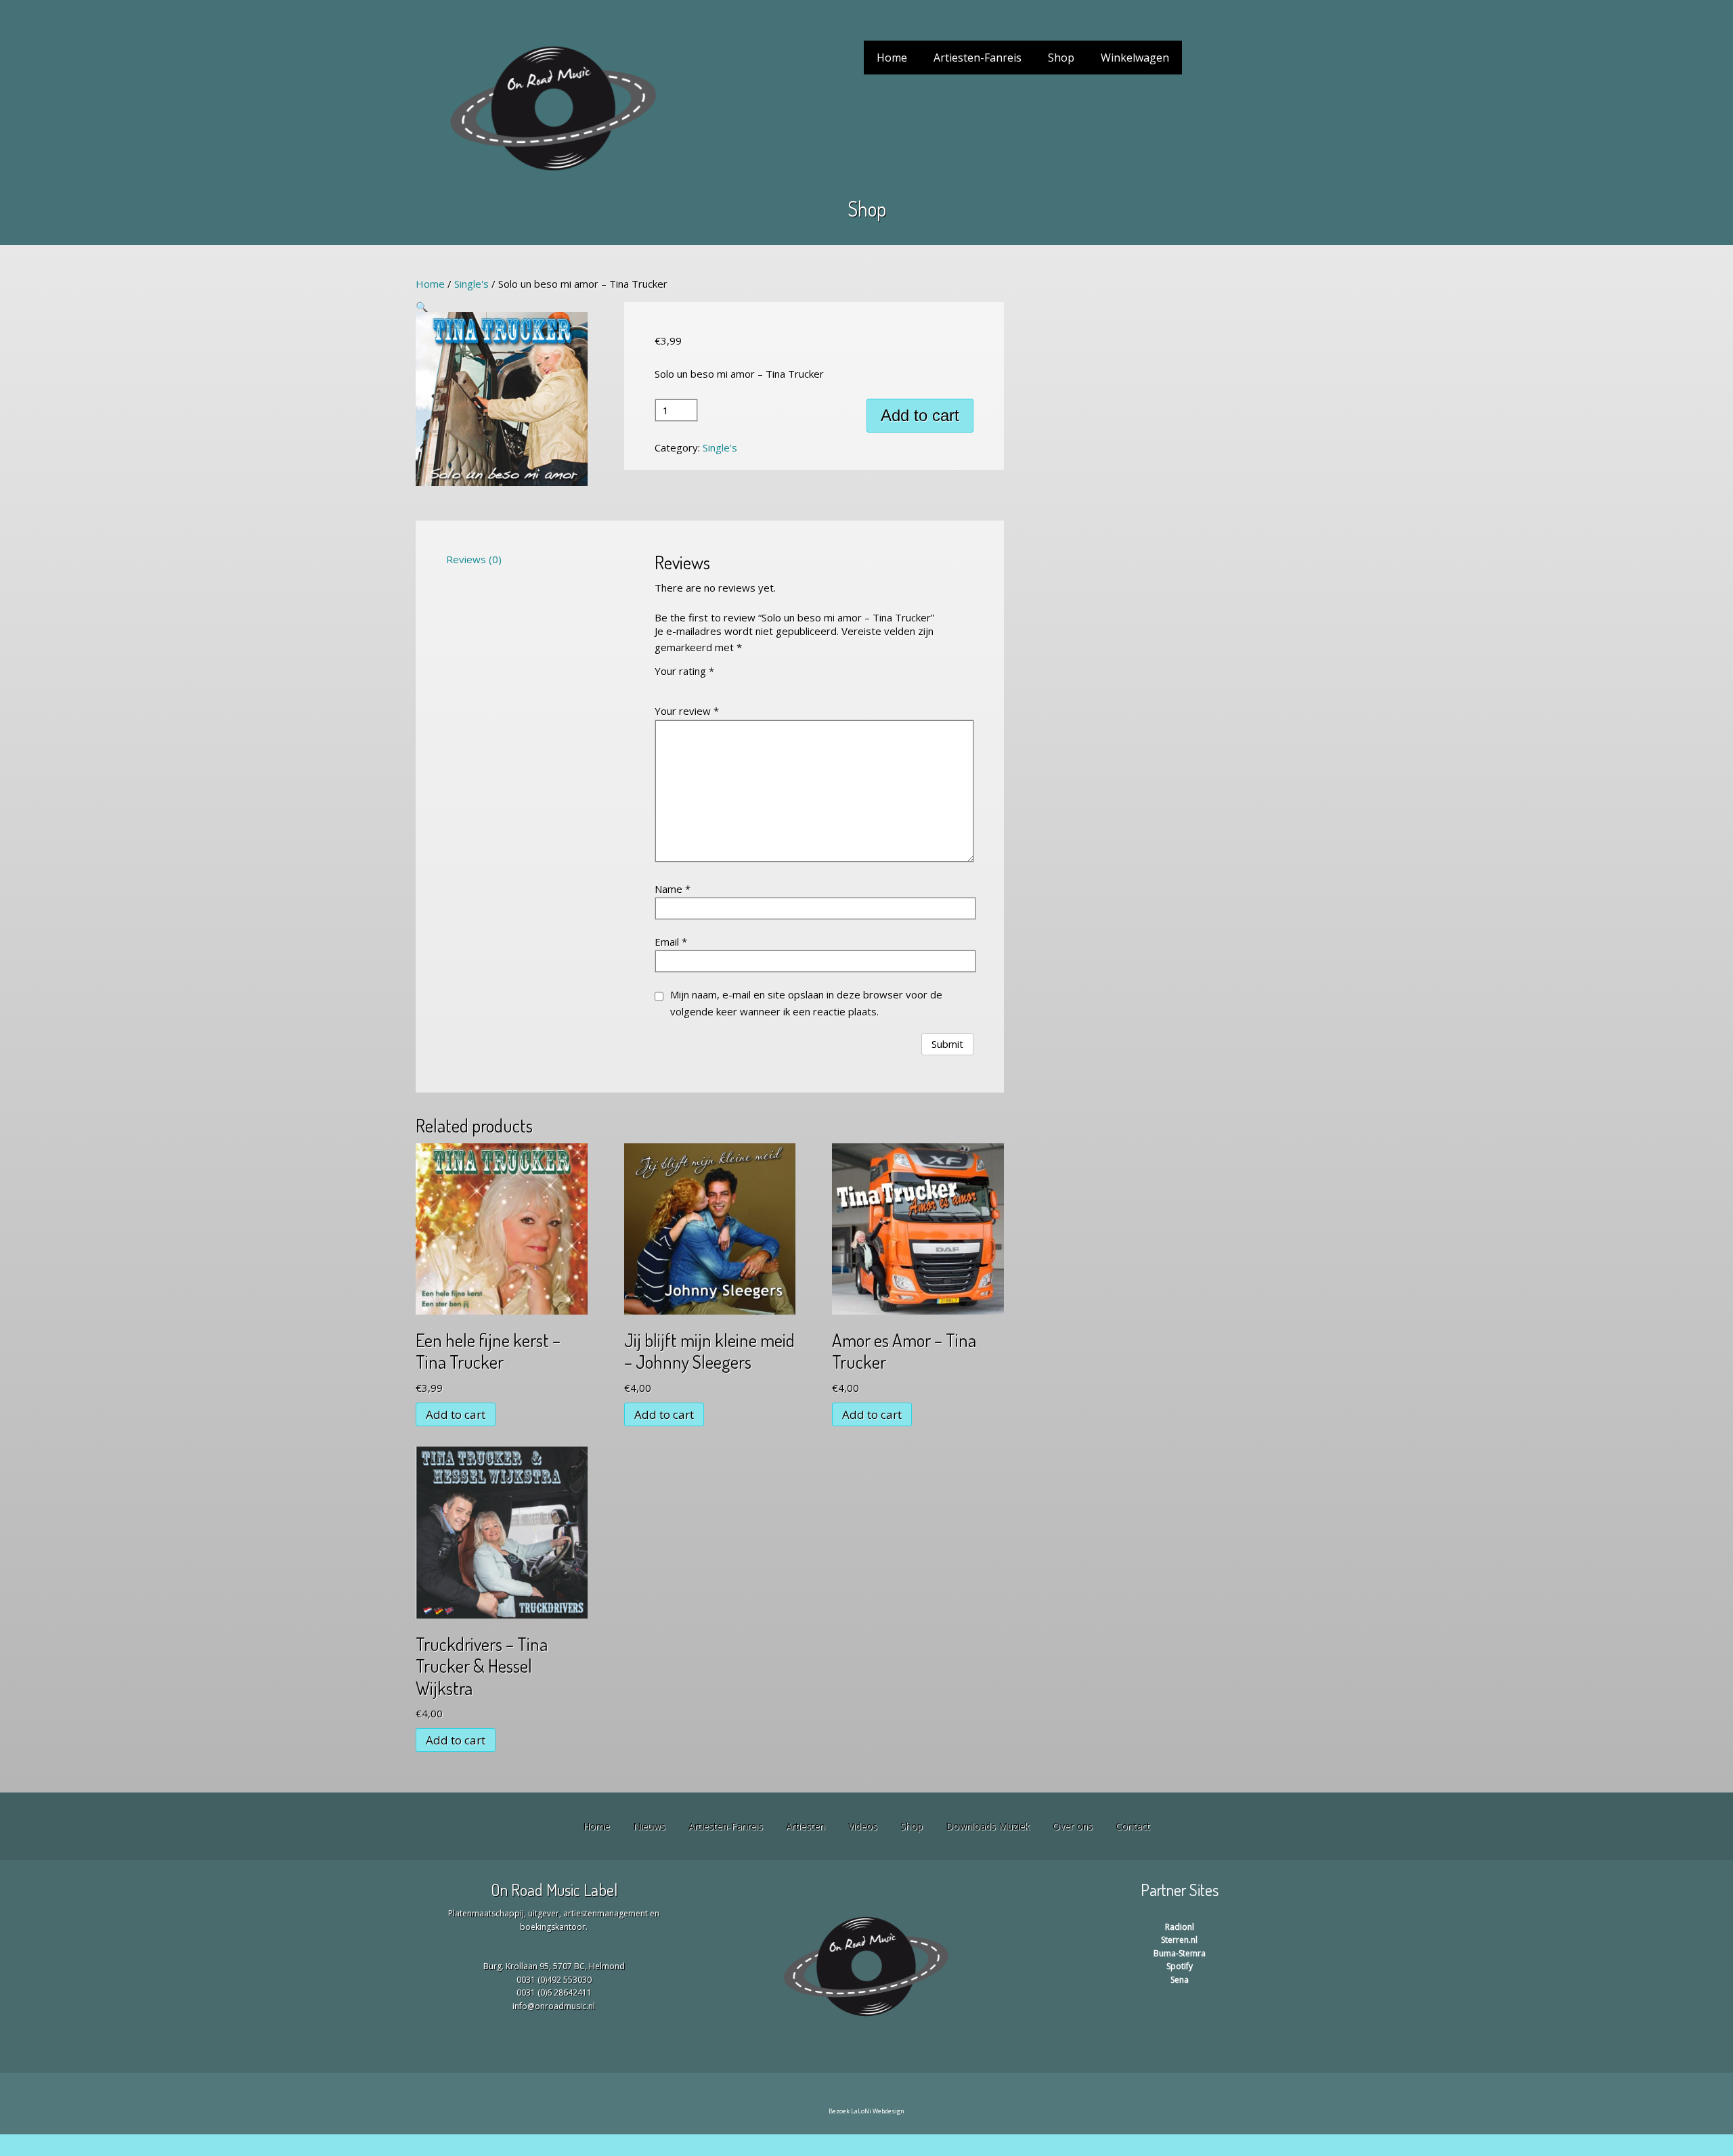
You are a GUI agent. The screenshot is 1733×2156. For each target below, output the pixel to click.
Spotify (1180, 1966)
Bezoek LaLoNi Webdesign (866, 2111)
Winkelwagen (1135, 58)
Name (673, 889)
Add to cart (920, 415)
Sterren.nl (1179, 1940)
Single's (471, 284)
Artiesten (806, 1826)
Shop (1061, 58)
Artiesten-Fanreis (978, 58)
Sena (1180, 1980)
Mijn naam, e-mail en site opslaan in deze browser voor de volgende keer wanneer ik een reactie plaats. (806, 1003)
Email (671, 942)
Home (892, 58)
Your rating (684, 671)
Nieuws (649, 1826)
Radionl (1180, 1927)
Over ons (1073, 1826)
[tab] (502, 559)
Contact (1133, 1826)
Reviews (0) (474, 559)
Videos (863, 1826)
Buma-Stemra (1180, 1953)
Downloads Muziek (988, 1826)
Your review (687, 711)
